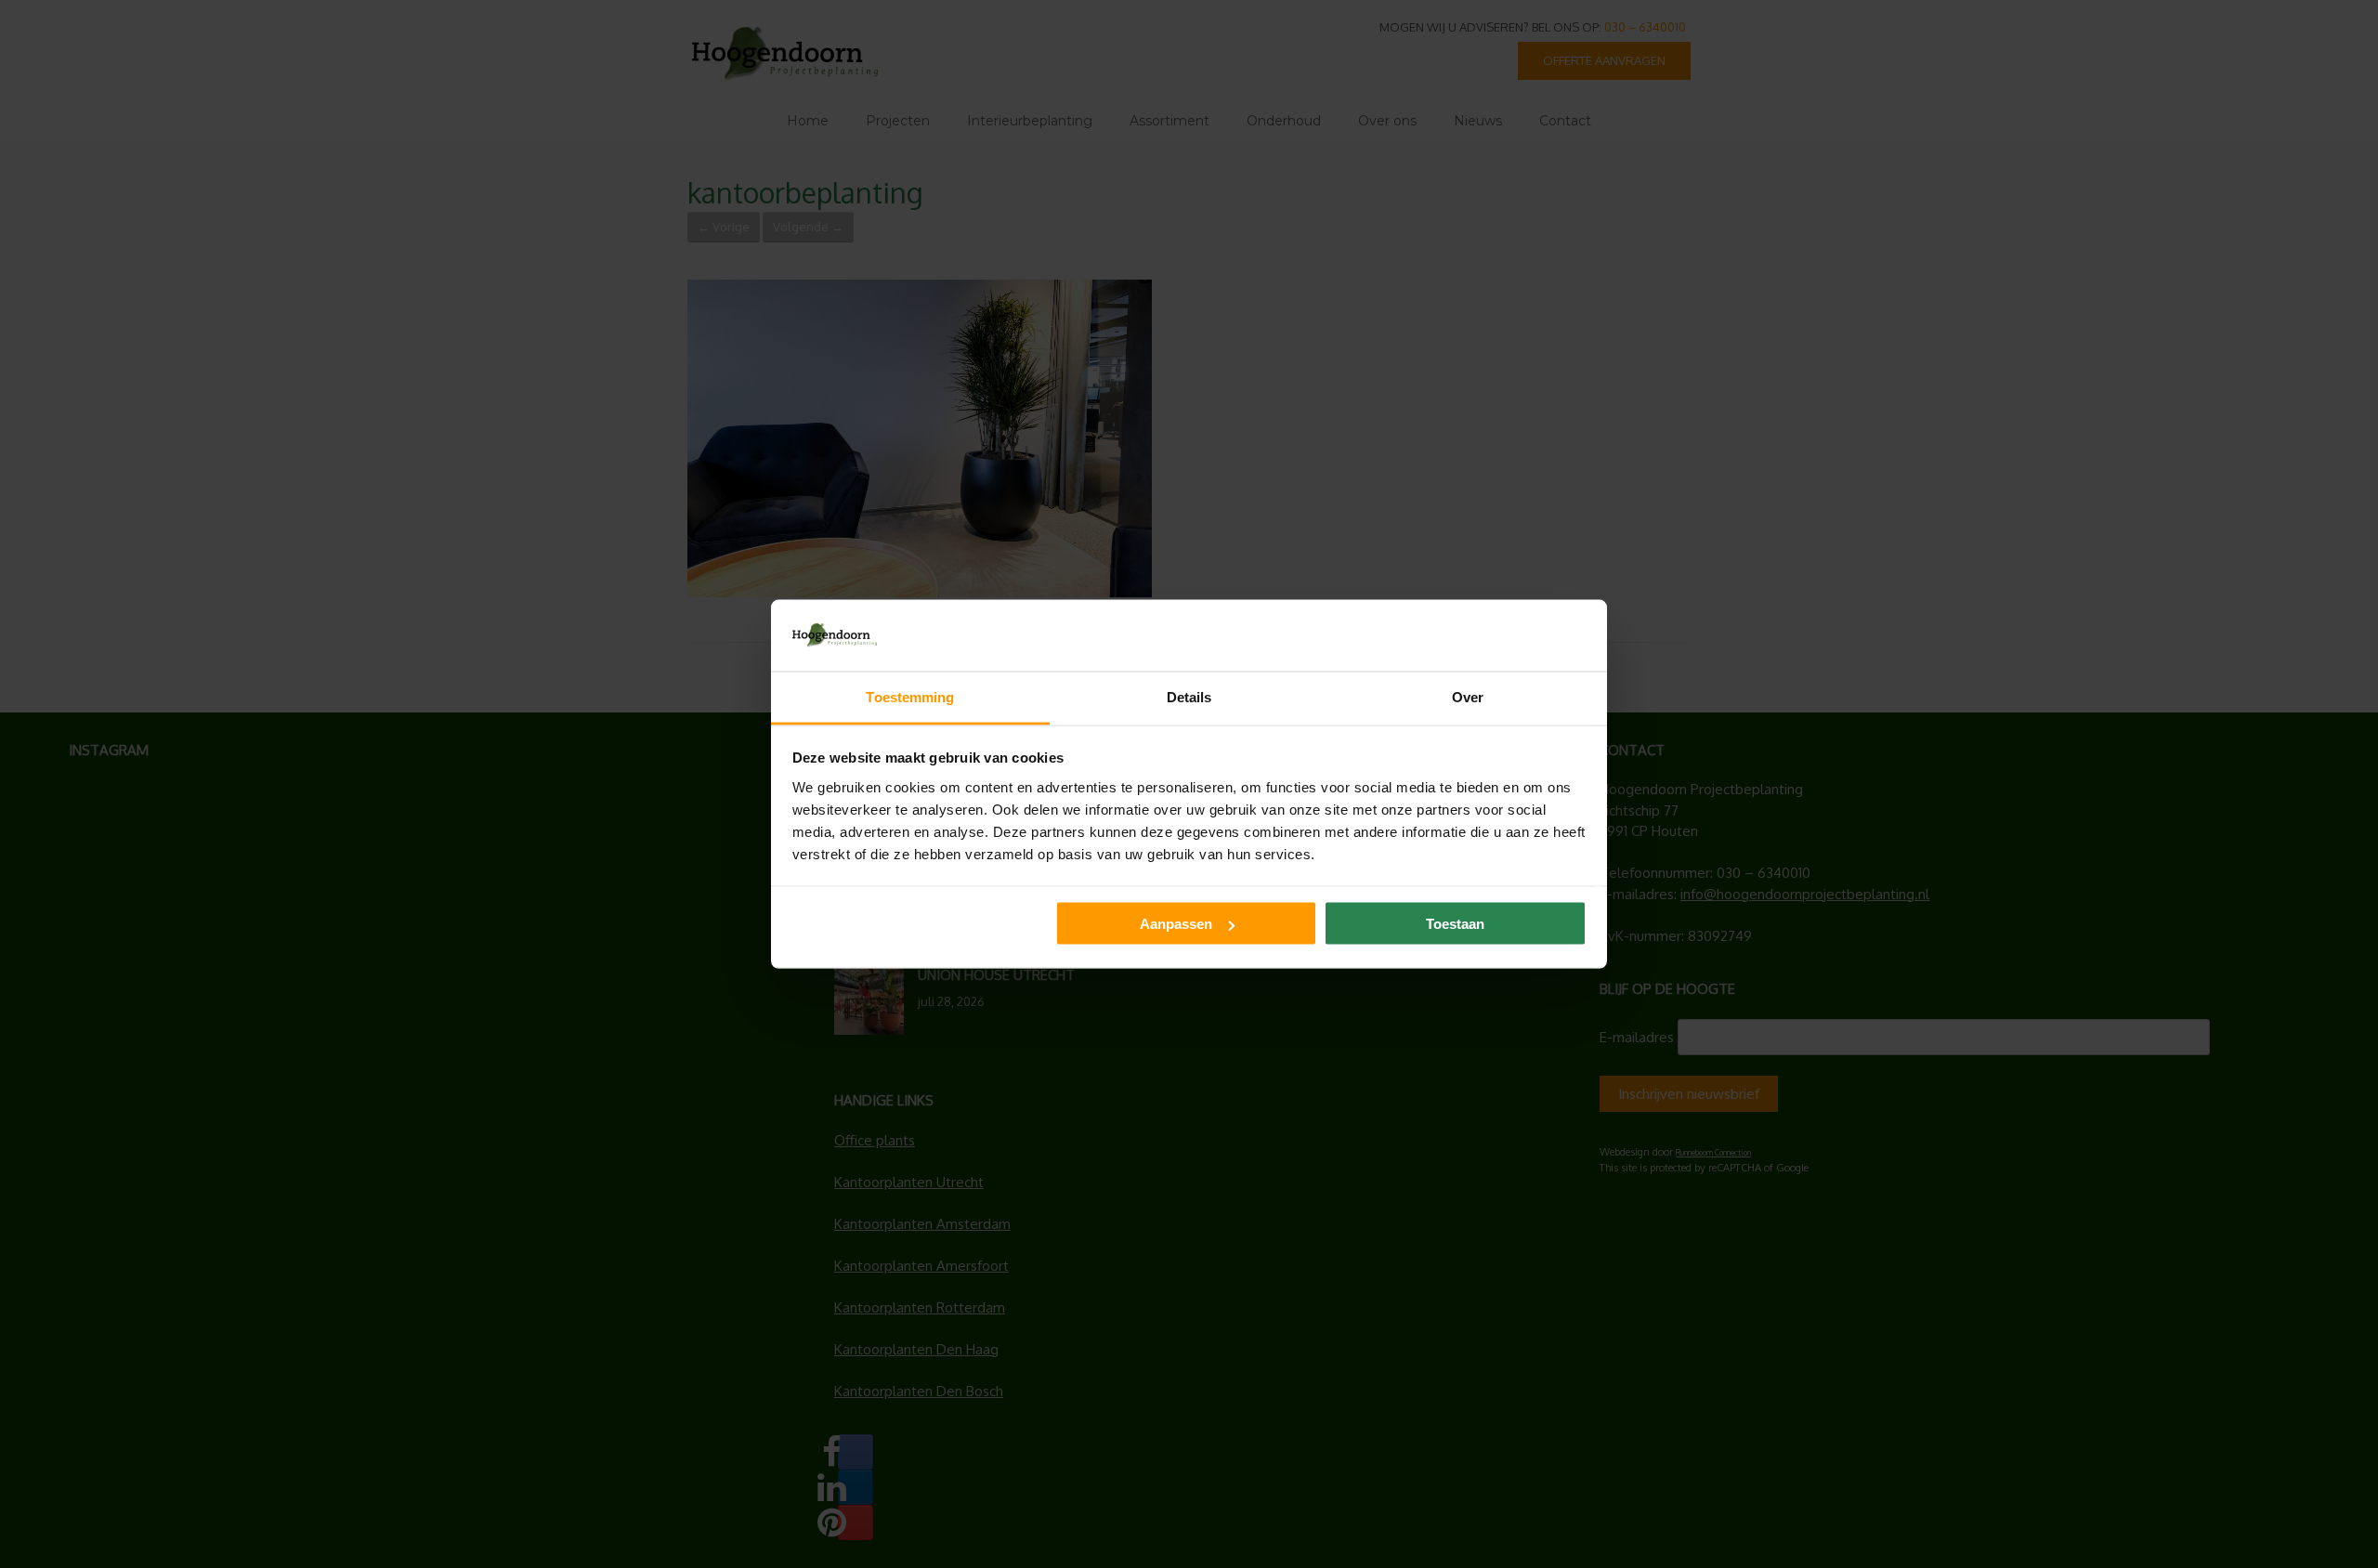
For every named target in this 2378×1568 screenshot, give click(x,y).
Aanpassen (1176, 924)
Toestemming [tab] (910, 696)
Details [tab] (1189, 696)
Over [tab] (1468, 696)
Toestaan (1455, 924)
